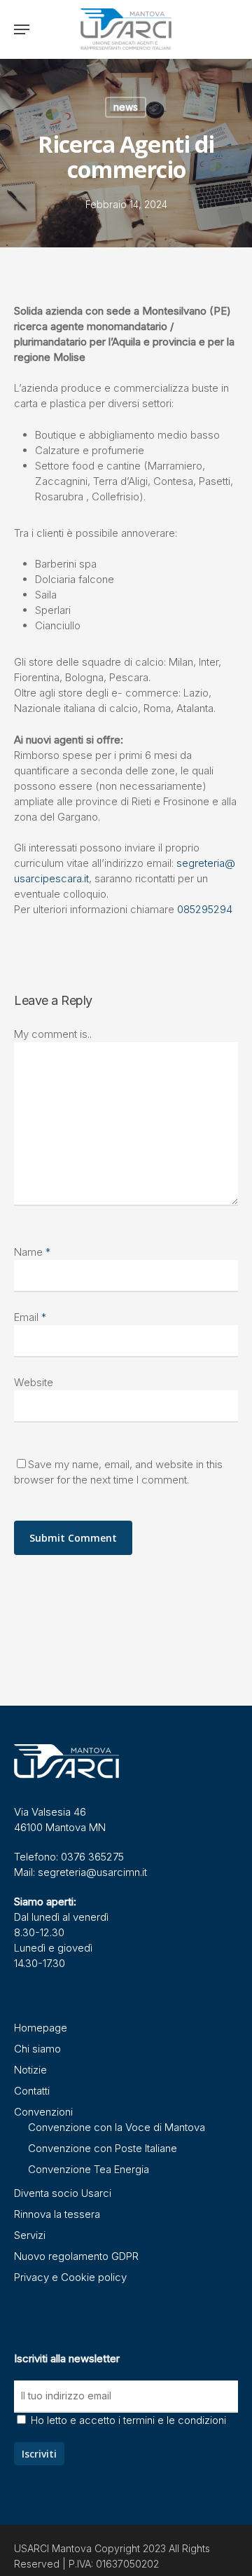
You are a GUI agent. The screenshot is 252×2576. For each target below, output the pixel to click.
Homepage (41, 2028)
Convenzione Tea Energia (89, 2169)
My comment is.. (53, 1034)
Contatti (32, 2091)
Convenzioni (43, 2112)
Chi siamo (37, 2049)
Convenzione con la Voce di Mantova (117, 2127)
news (126, 107)
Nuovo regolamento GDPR (76, 2256)
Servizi (30, 2235)
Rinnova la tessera (57, 2214)
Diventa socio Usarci (63, 2193)
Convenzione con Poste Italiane (103, 2148)
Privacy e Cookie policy (70, 2277)
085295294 (205, 909)
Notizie (30, 2070)
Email (30, 1317)
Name (32, 1252)
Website (34, 1382)
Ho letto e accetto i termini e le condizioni (128, 2420)
